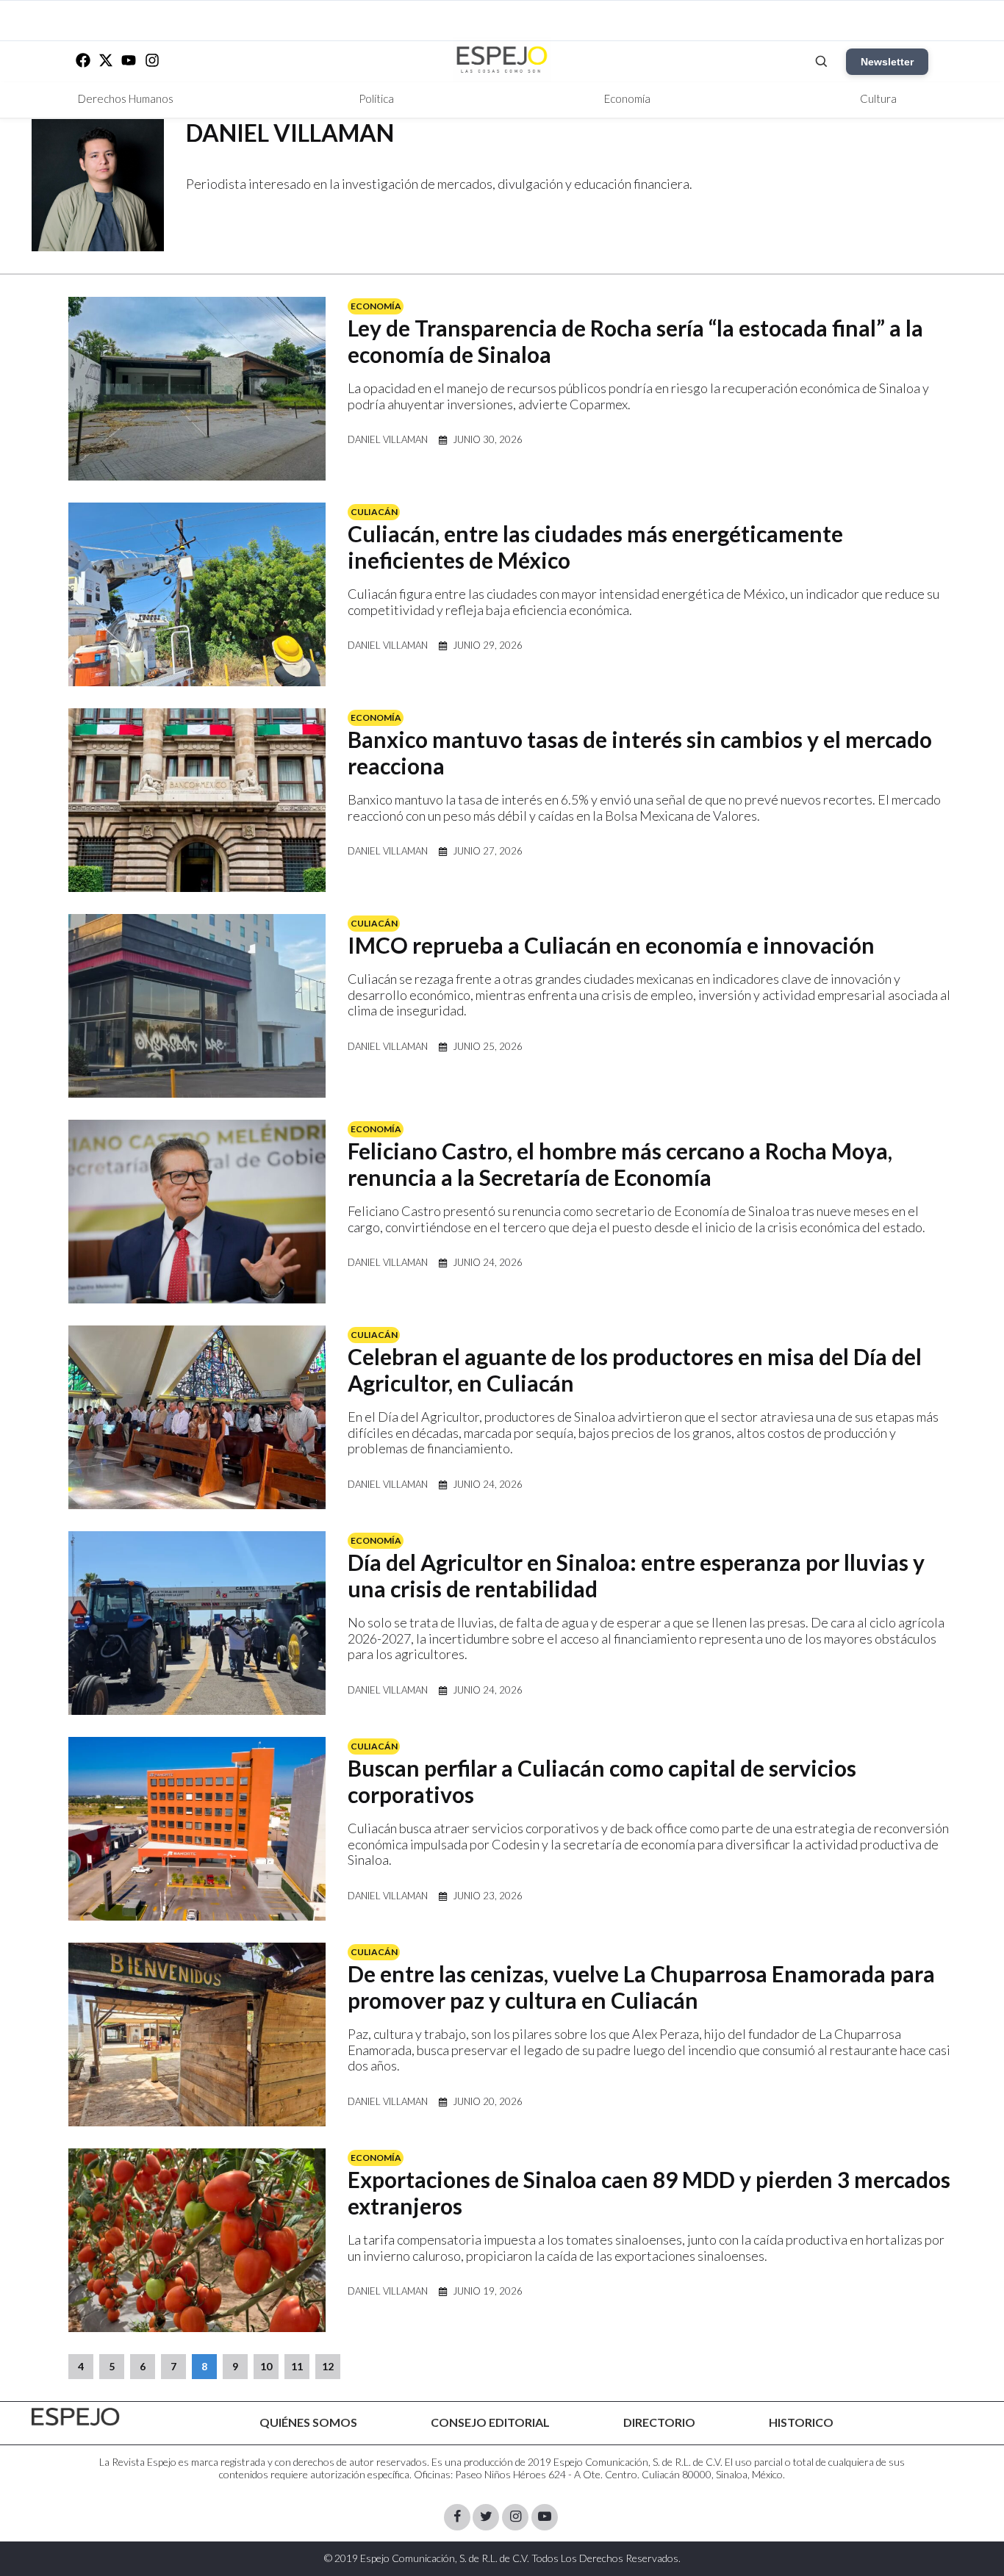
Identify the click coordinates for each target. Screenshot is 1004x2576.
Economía (627, 98)
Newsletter (887, 62)
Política (376, 98)
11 (297, 2366)
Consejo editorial (490, 2422)
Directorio (659, 2422)
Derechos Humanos (126, 98)
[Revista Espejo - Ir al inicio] (76, 2417)
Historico (801, 2422)
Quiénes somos (308, 2422)
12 (328, 2366)
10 (266, 2366)
